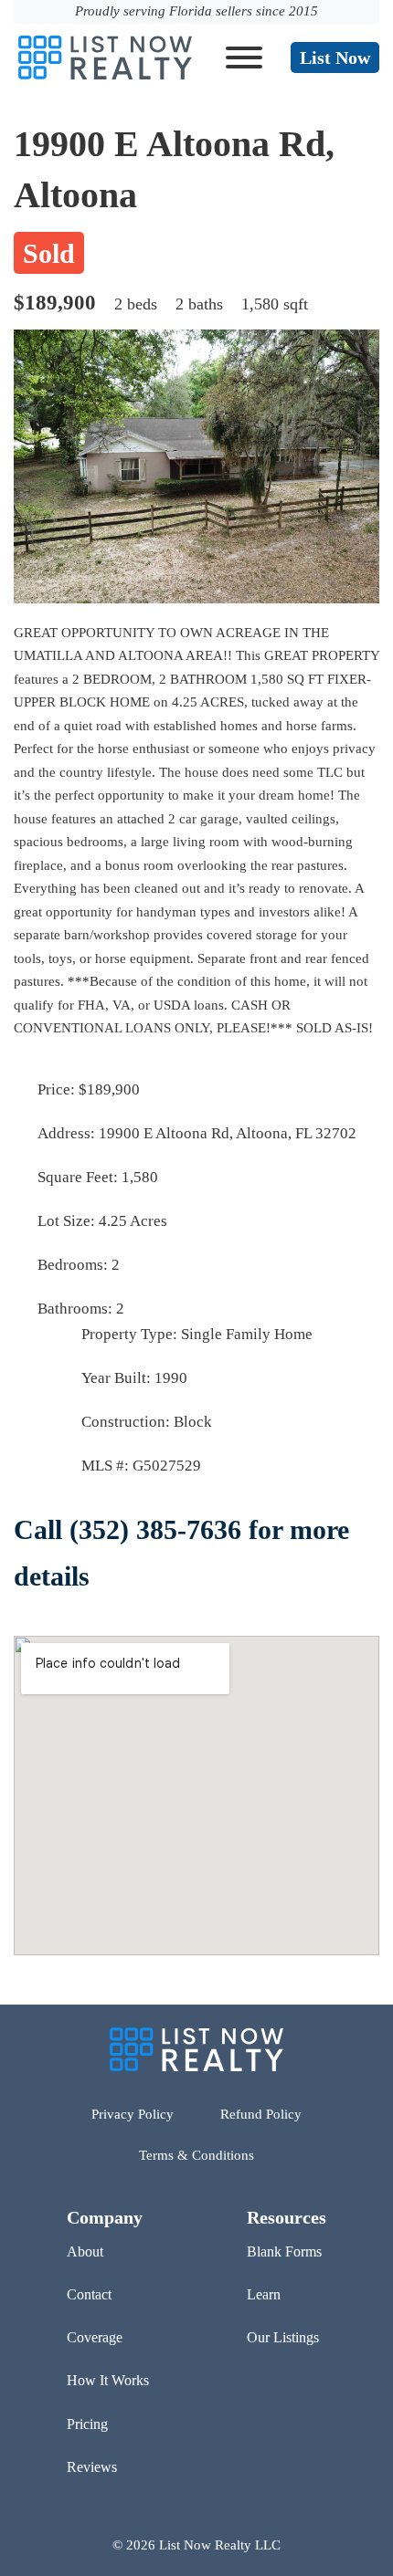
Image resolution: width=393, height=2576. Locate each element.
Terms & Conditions (196, 2155)
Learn (264, 2294)
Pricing (87, 2424)
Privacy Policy (133, 2114)
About (85, 2251)
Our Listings (283, 2337)
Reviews (92, 2467)
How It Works (108, 2380)
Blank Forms (284, 2251)
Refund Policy (261, 2114)
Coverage (95, 2337)
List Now (335, 58)
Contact (89, 2294)
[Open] (244, 58)
